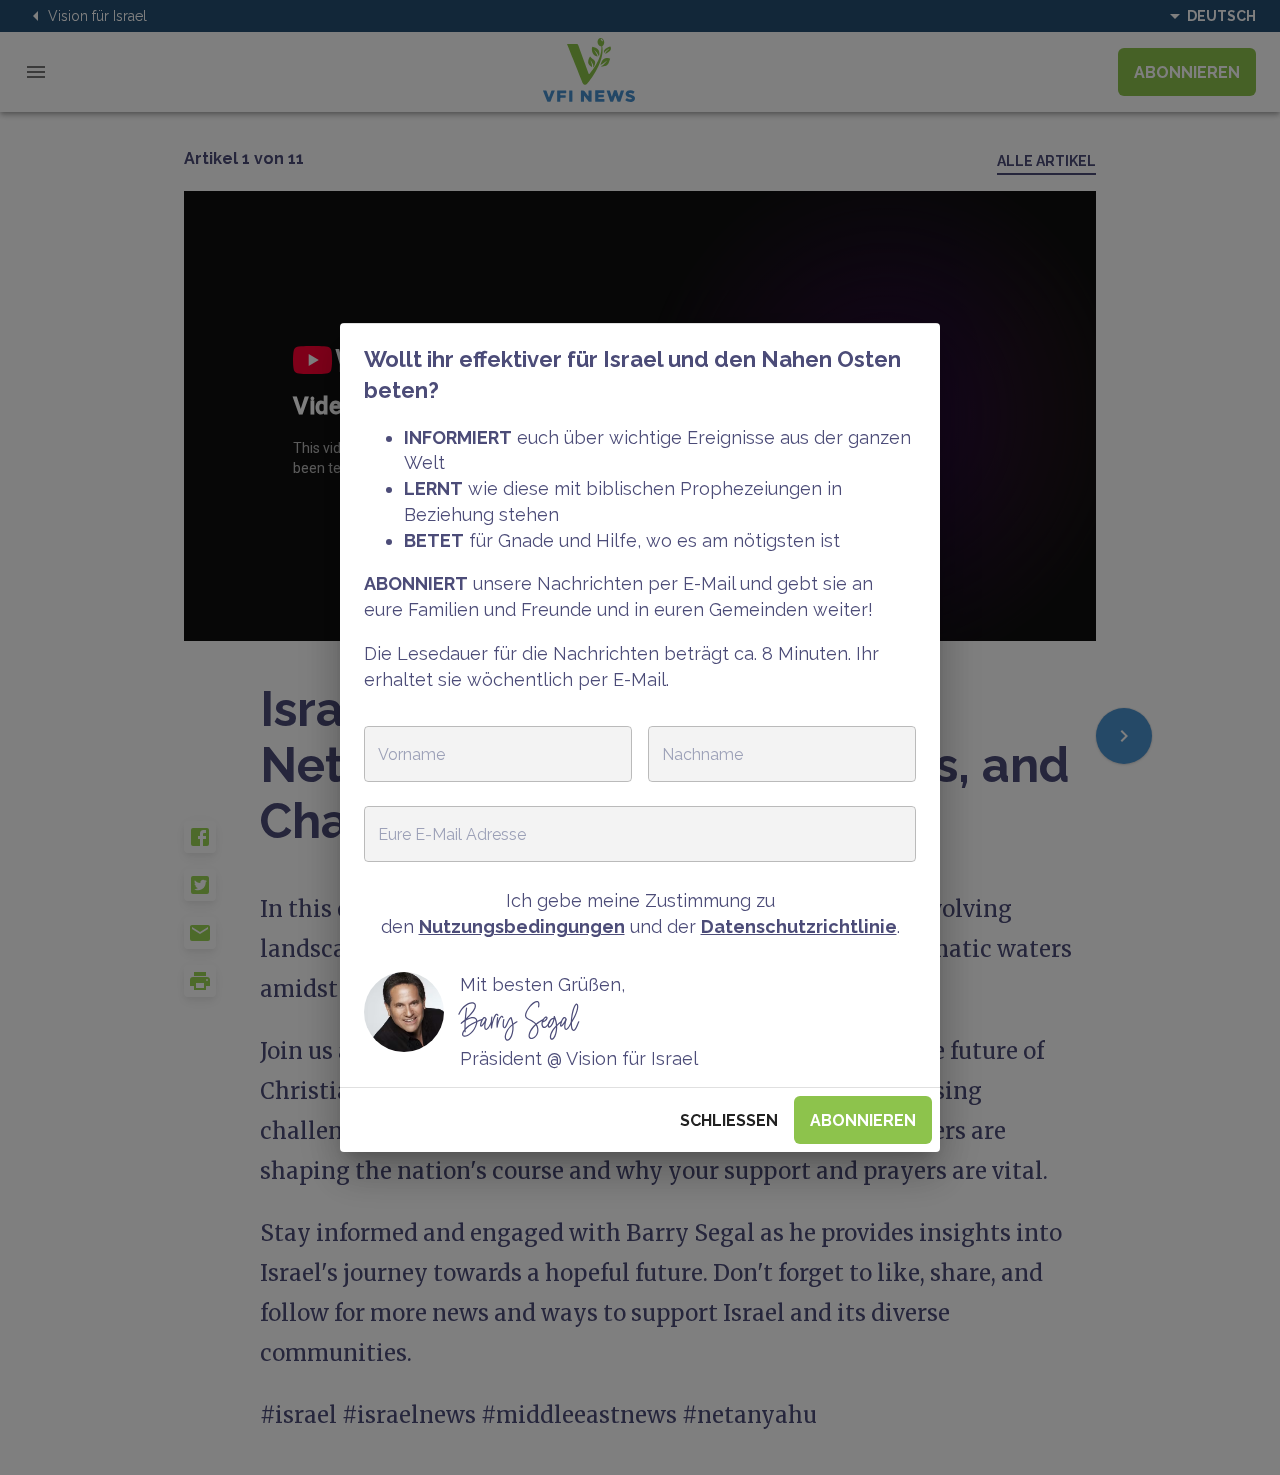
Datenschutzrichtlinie (799, 926)
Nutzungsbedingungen (522, 926)
